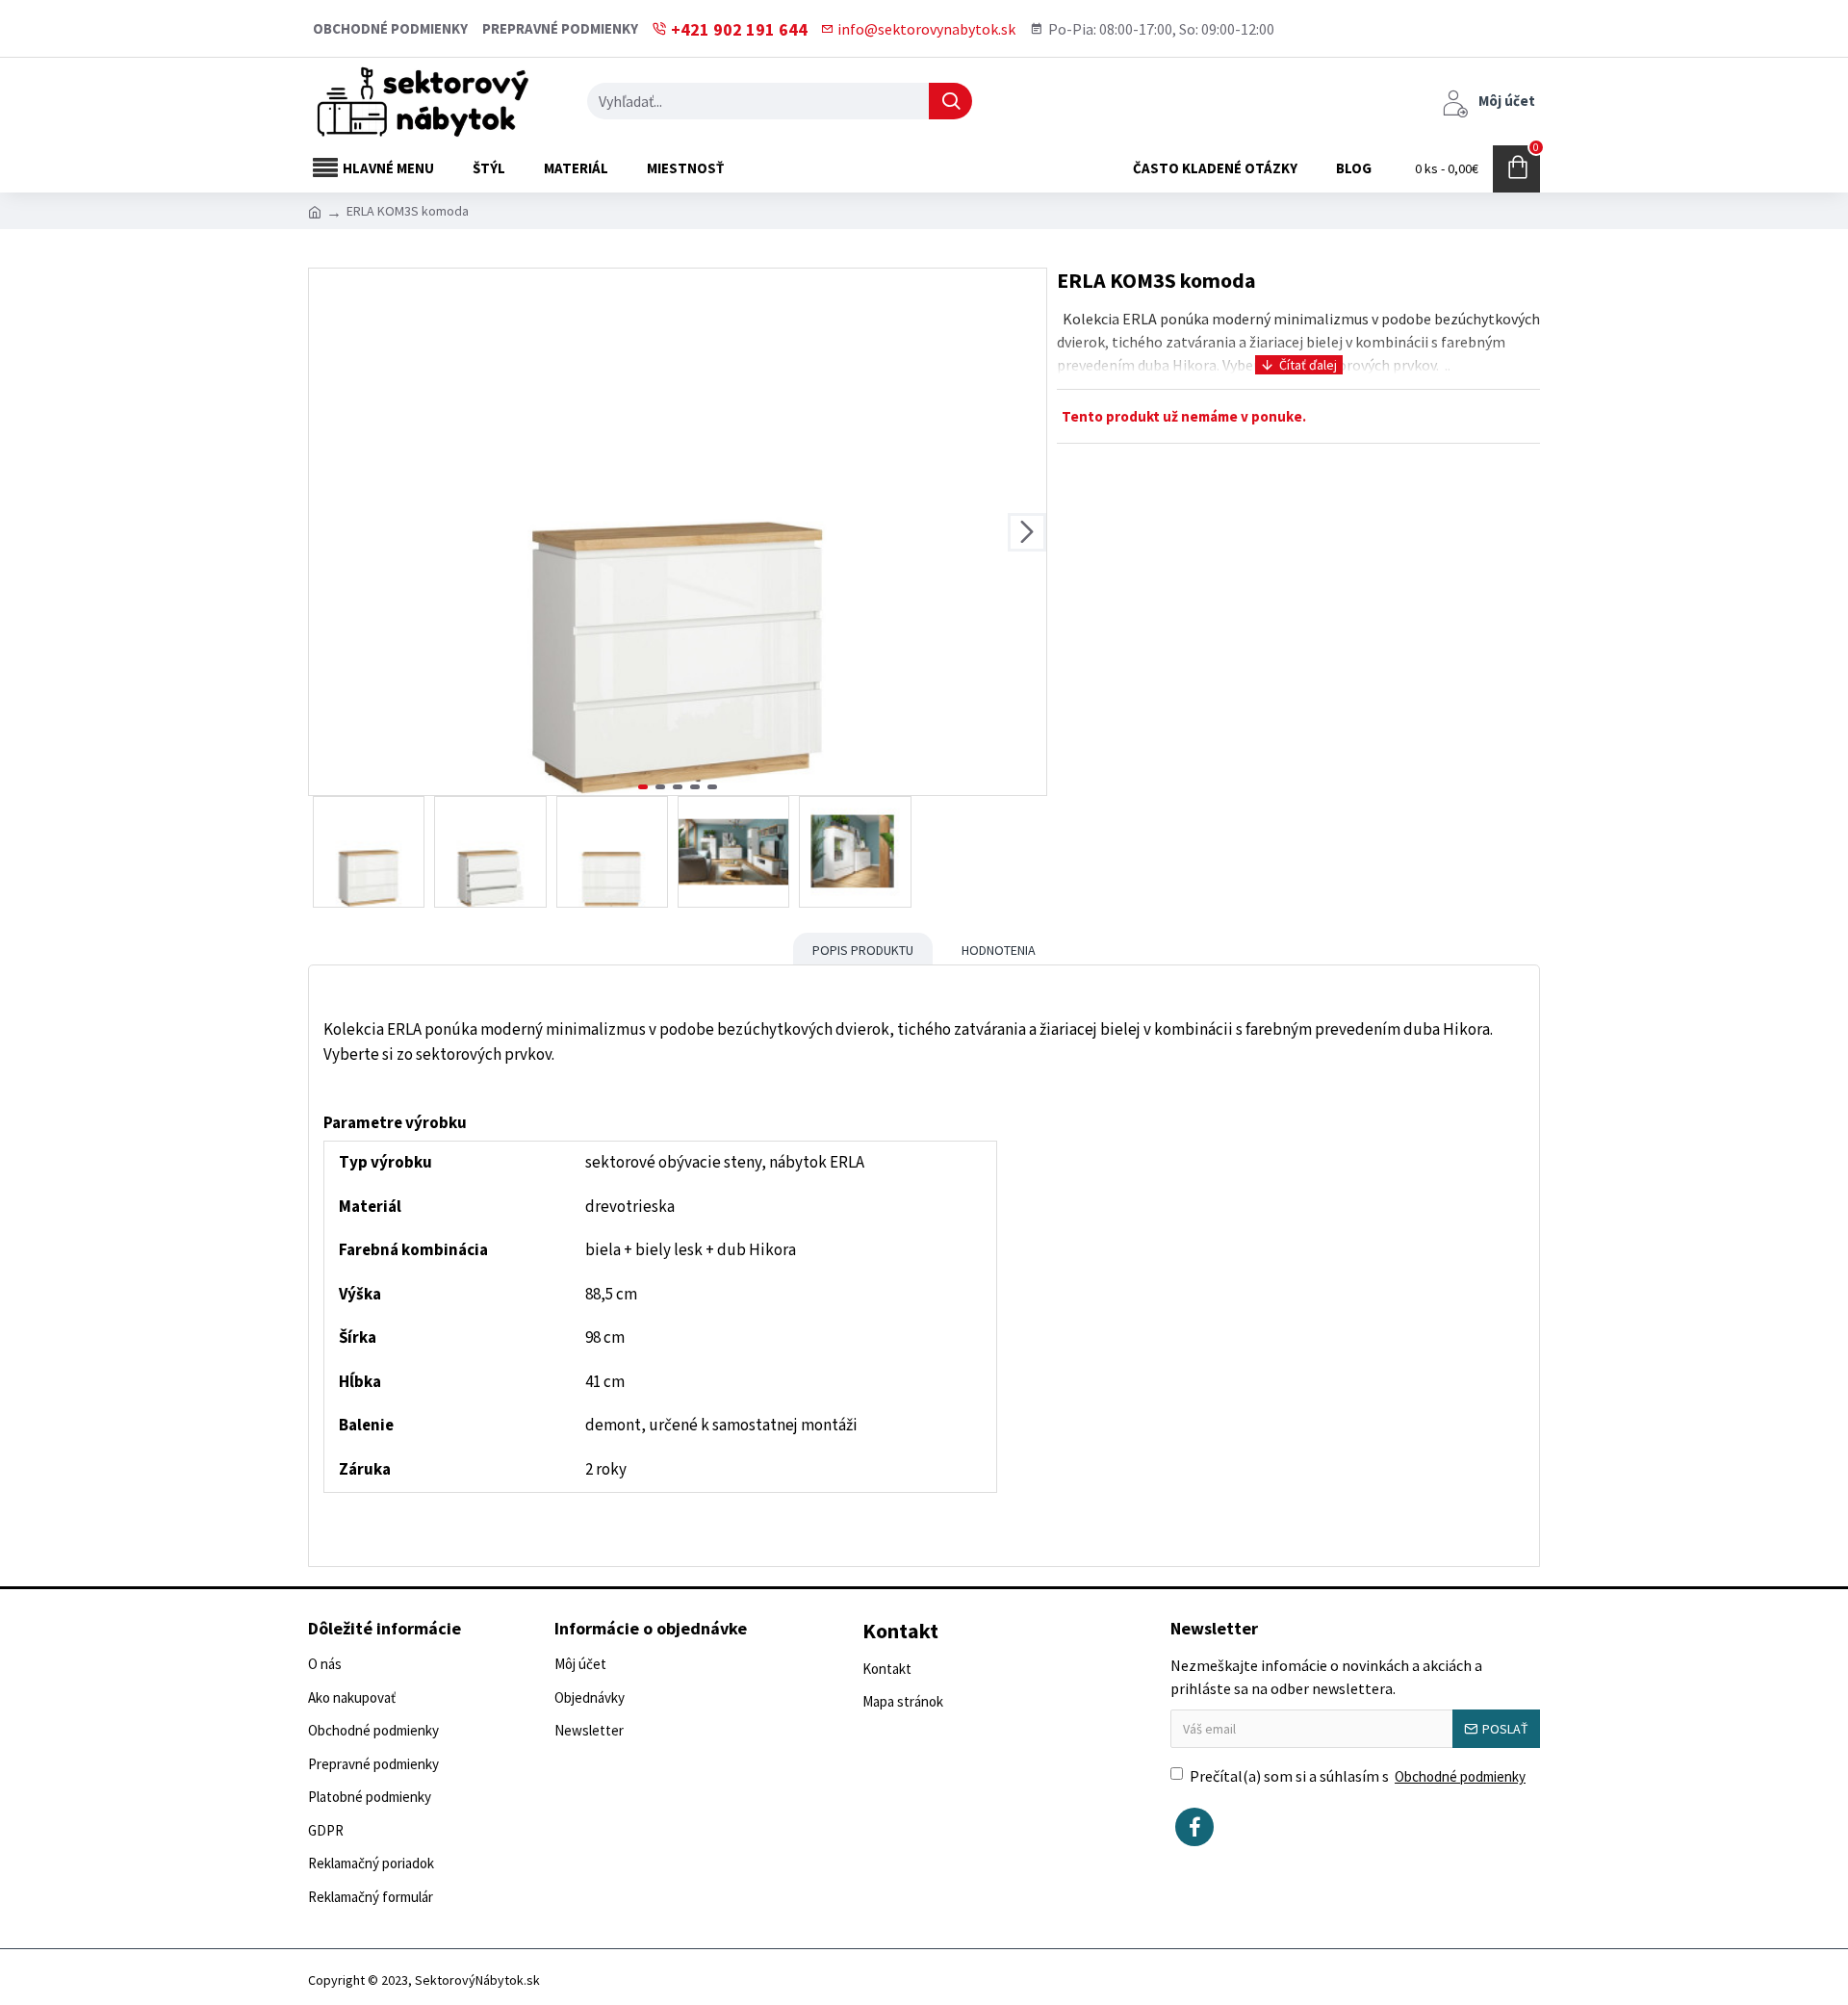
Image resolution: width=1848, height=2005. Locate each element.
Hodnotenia (999, 950)
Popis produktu (863, 950)
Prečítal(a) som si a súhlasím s (1358, 1776)
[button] (328, 532)
